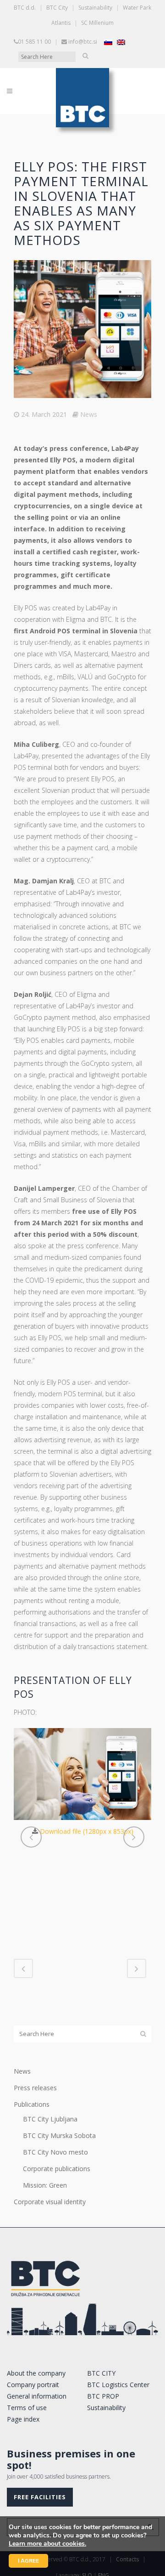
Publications (32, 2104)
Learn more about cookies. (47, 2544)
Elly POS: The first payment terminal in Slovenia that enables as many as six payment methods (81, 203)
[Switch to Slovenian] (108, 42)
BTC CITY (101, 2373)
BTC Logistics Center (118, 2385)
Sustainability (95, 8)
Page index (23, 2419)
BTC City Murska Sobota (59, 2135)
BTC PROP (103, 2396)
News (89, 414)
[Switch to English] (121, 42)
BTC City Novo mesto (55, 2152)
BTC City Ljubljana (50, 2119)
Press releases (35, 2088)
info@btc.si (83, 42)
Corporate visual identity (50, 2202)
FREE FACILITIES (40, 2497)
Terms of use (27, 2408)
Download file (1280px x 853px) (87, 1831)
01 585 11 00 (34, 42)
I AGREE (28, 2561)
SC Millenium (97, 23)
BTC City (57, 8)
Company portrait (33, 2385)
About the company (36, 2373)
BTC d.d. (25, 8)
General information (37, 2396)
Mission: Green (45, 2185)
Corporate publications (57, 2169)
